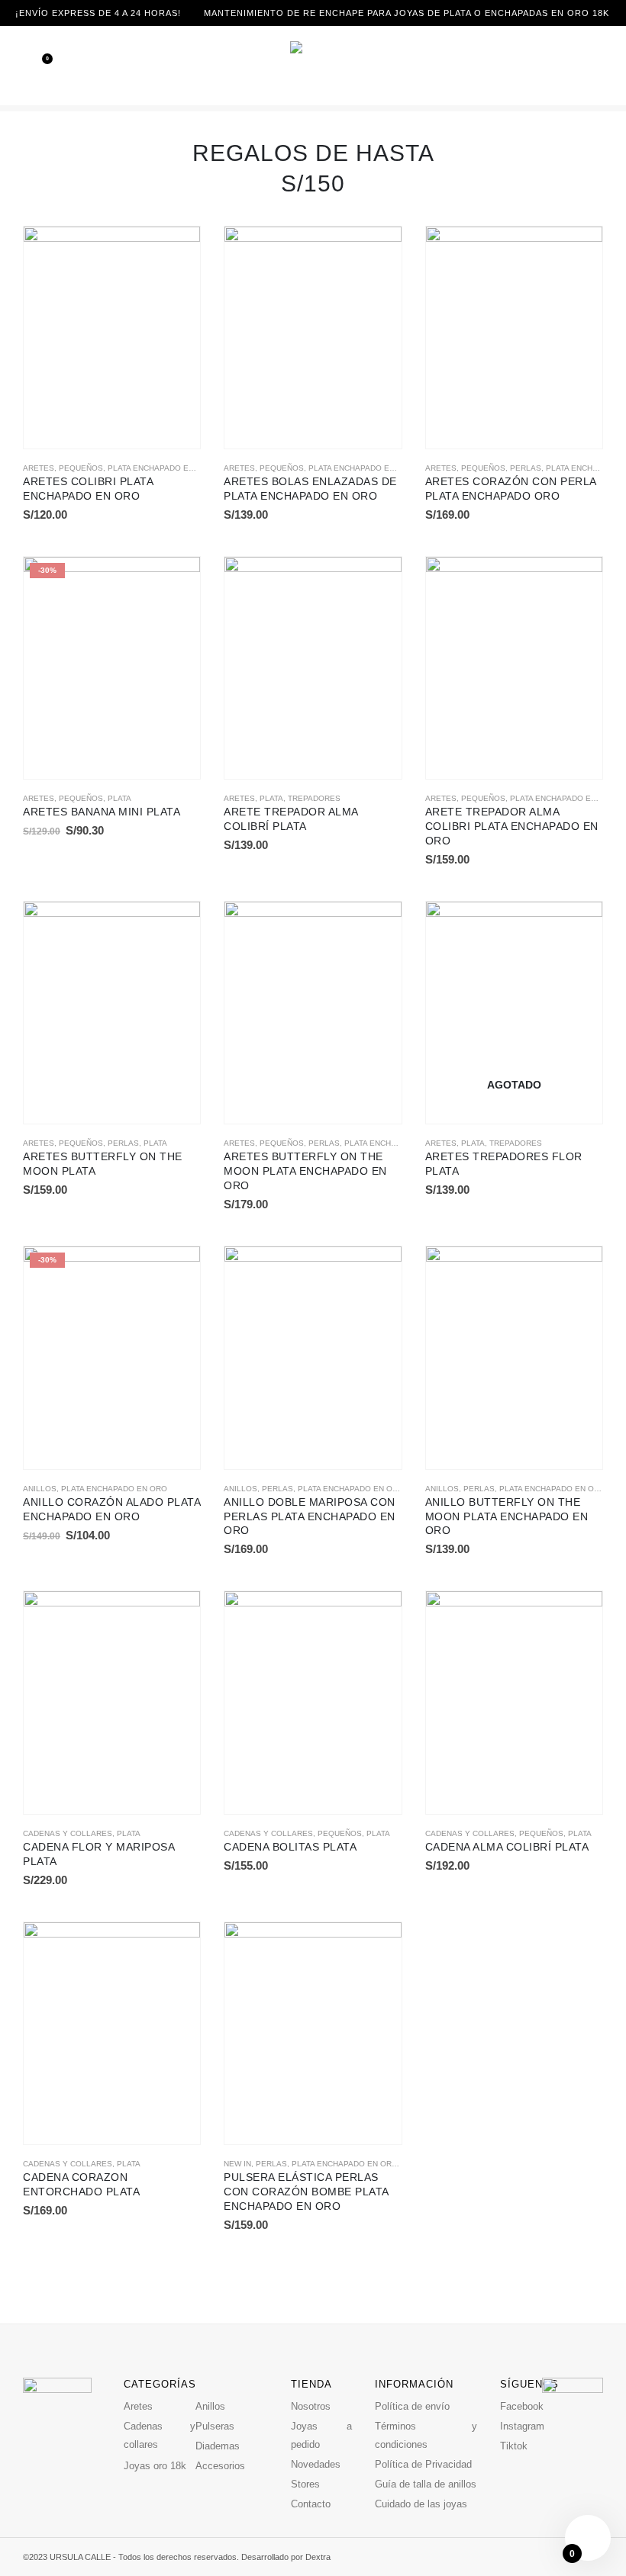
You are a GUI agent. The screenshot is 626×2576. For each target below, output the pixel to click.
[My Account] (617, 65)
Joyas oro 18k (155, 2466)
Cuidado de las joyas (421, 2504)
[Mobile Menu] (11, 66)
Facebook (522, 2406)
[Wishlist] (37, 66)
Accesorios (220, 2466)
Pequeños (81, 468)
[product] (112, 338)
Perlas (526, 468)
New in (237, 2164)
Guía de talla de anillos (426, 2484)
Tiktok (514, 2446)
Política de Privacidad (423, 2464)
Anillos (40, 1489)
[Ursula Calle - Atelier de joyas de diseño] (313, 66)
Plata (119, 798)
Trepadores (314, 798)
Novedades (316, 2464)
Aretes (39, 468)
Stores (305, 2484)
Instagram (522, 2426)
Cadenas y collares (68, 1833)
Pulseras (215, 2426)
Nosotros (311, 2406)
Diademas (218, 2446)
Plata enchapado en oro (161, 468)
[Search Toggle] (596, 66)
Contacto (311, 2504)
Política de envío (412, 2406)
